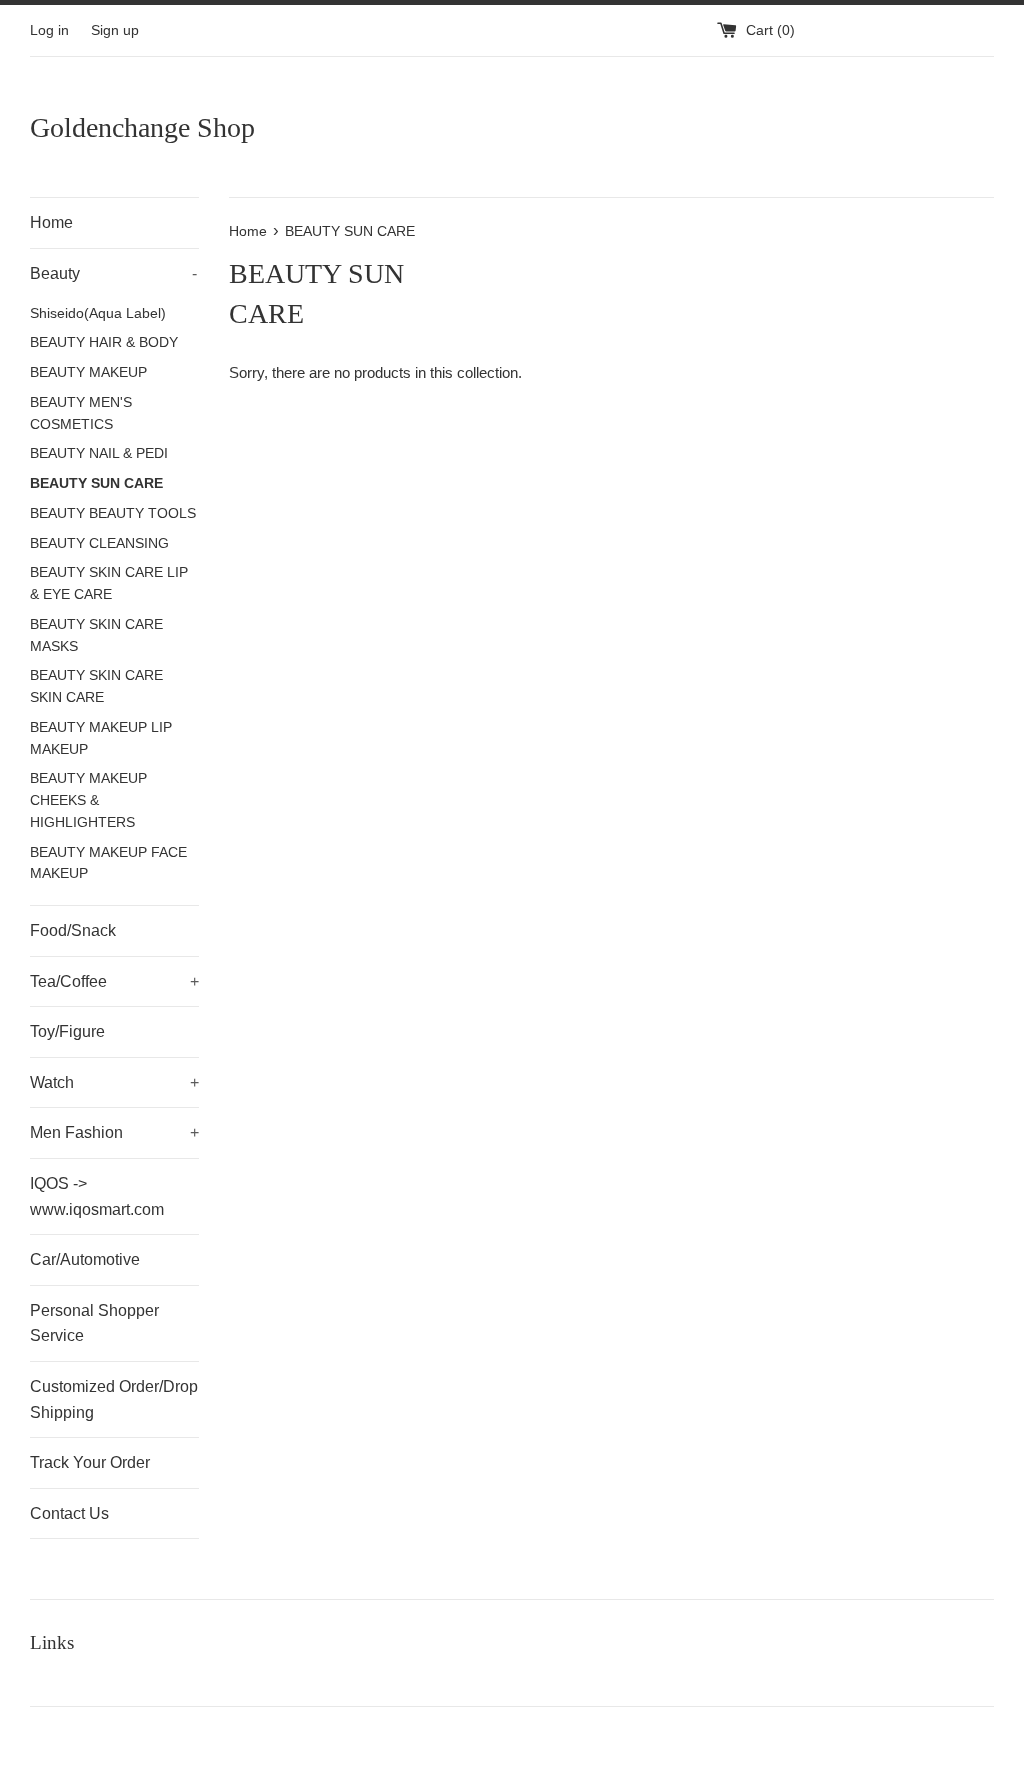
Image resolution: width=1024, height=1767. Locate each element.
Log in (49, 30)
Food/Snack (73, 930)
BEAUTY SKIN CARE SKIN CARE (96, 686)
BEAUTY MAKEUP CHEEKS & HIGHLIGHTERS (88, 800)
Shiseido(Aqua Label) (98, 313)
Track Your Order (90, 1462)
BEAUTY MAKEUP (88, 372)
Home (51, 222)
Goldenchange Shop (142, 127)
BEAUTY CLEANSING (99, 543)
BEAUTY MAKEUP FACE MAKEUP (108, 863)
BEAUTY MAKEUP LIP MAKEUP (101, 738)
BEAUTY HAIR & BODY (104, 342)
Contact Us (69, 1513)
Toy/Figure (67, 1031)
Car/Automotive (85, 1259)
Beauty (113, 273)
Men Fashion (114, 1132)
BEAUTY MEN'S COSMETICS (81, 413)
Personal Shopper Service (94, 1323)
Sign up (115, 30)
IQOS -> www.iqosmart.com (97, 1196)
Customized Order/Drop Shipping (114, 1399)
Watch (114, 1082)
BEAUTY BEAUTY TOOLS (113, 513)
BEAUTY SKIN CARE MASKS (96, 635)
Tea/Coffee (114, 981)
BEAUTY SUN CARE (96, 483)
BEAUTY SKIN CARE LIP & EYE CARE (109, 583)
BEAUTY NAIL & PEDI (99, 453)
